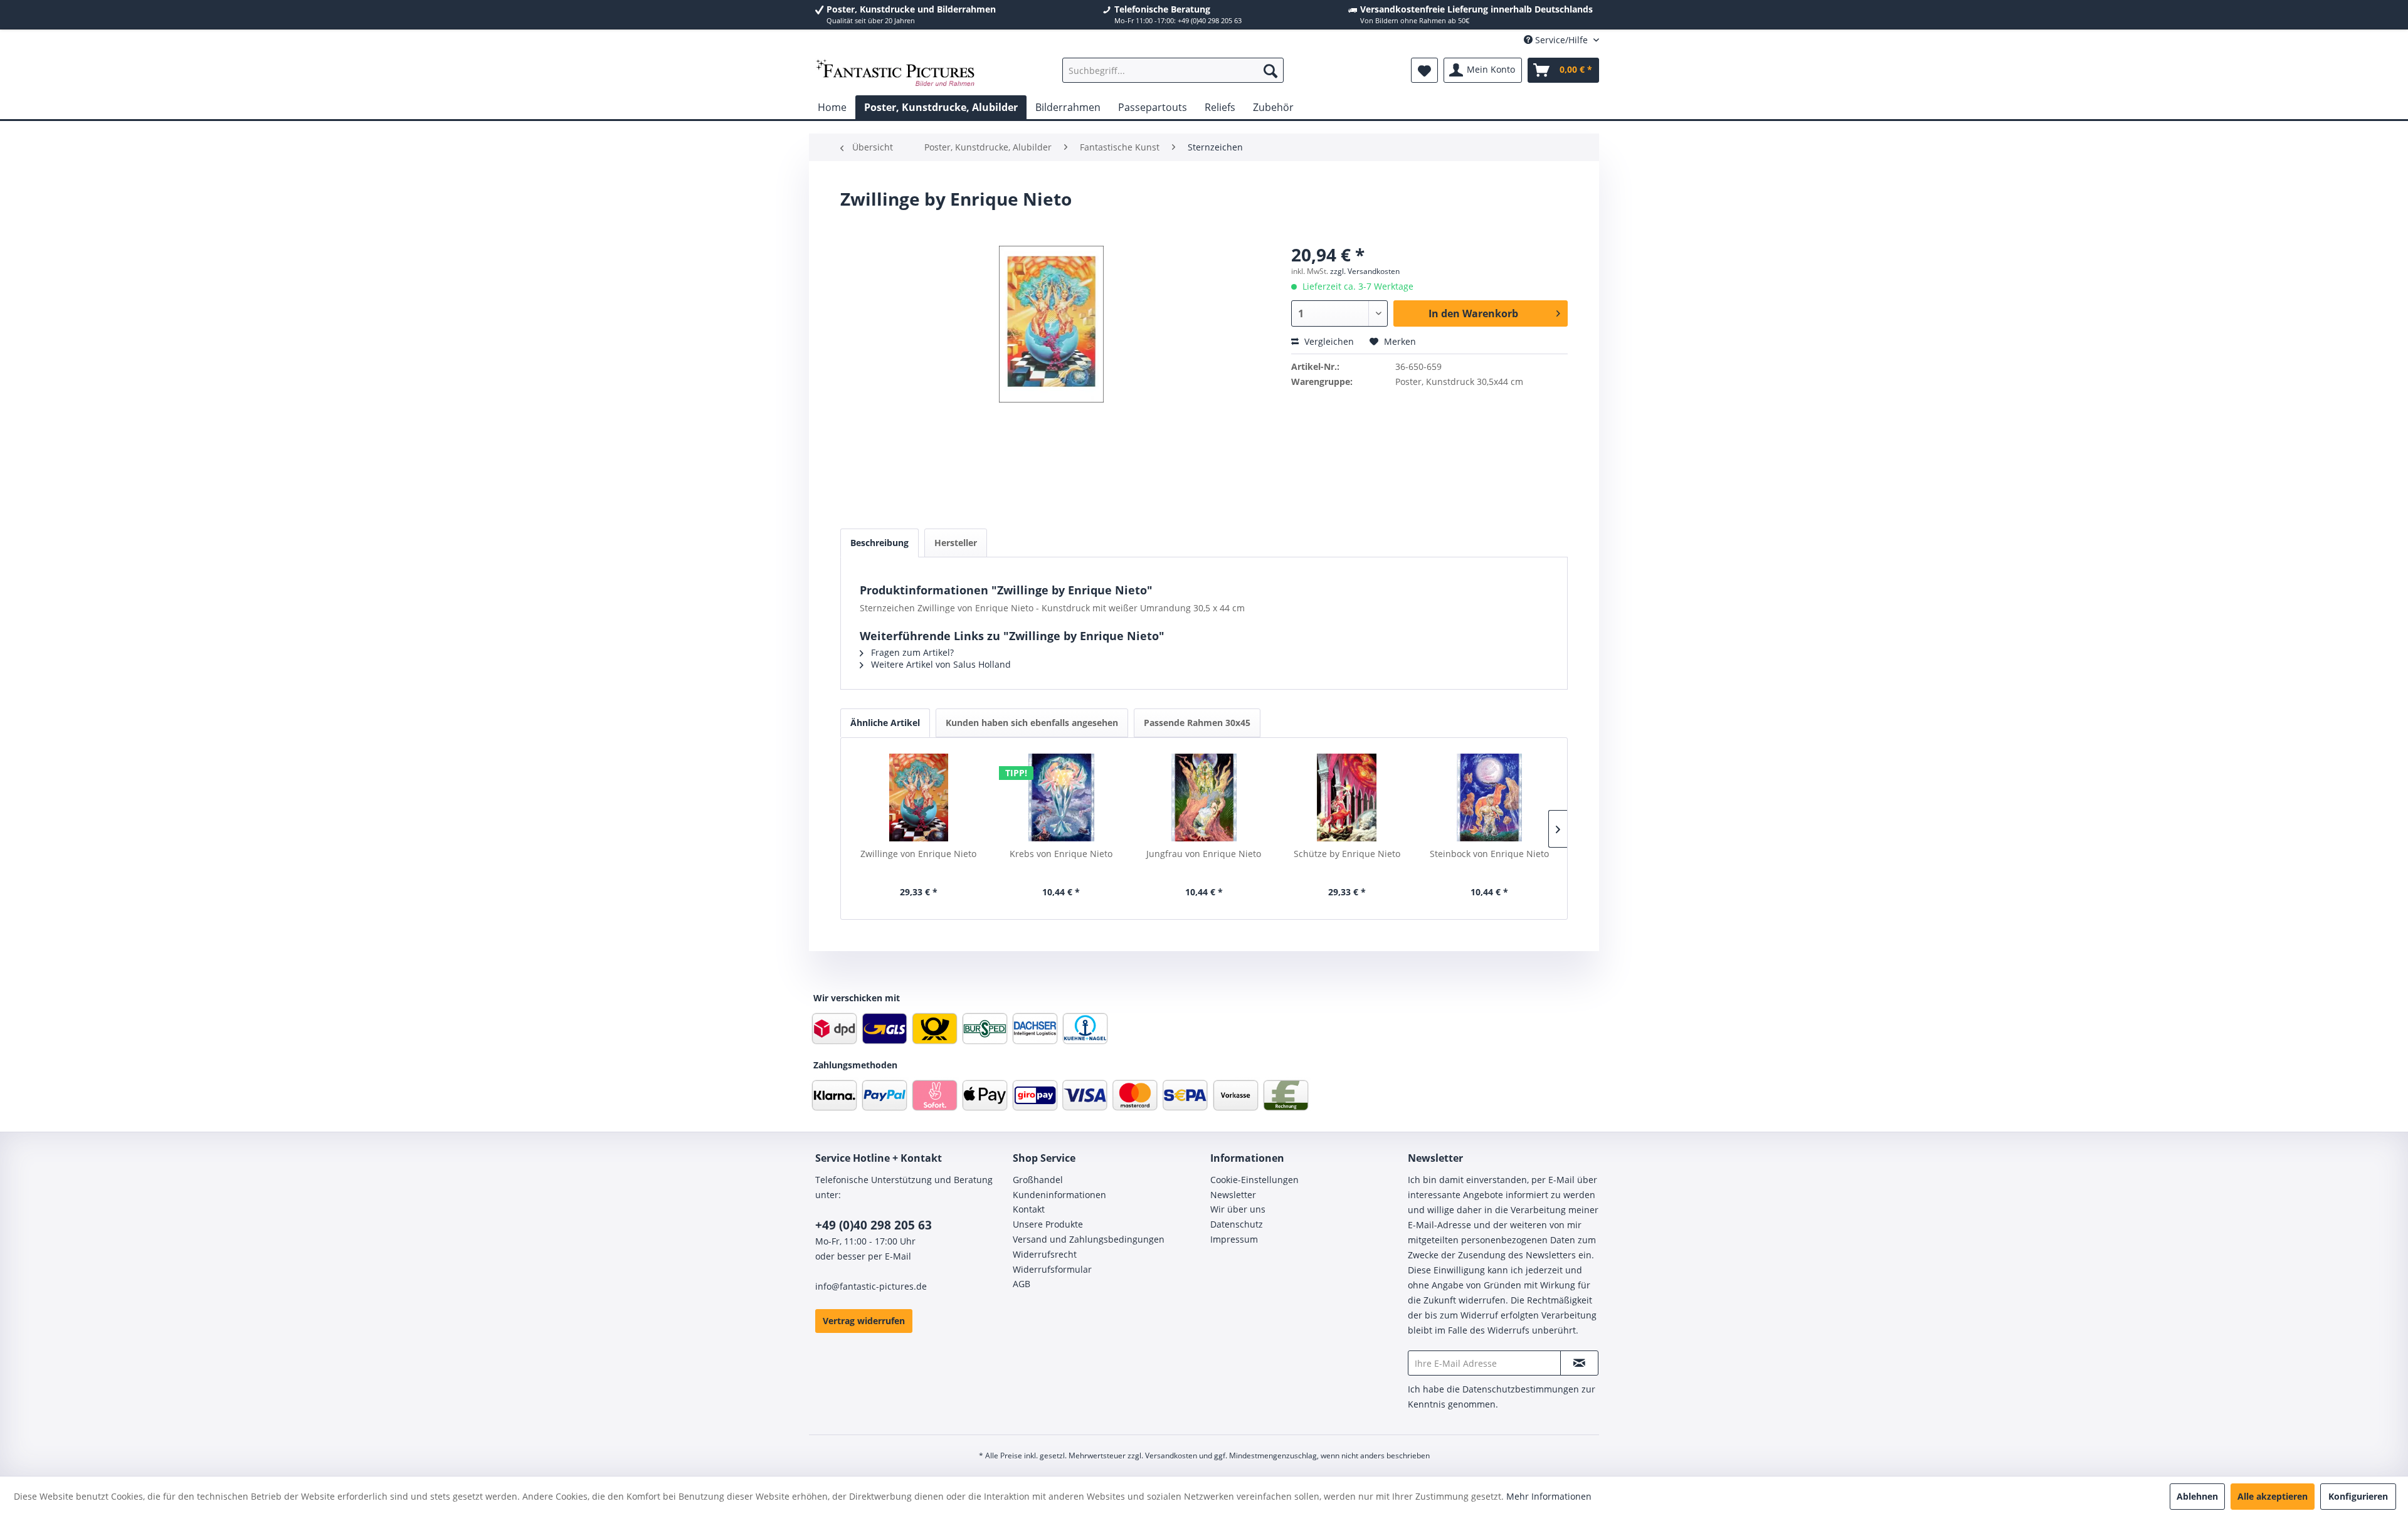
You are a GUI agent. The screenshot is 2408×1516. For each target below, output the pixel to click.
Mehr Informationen (1549, 1496)
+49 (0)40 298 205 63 (874, 1225)
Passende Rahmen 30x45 (1197, 723)
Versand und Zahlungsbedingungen (1089, 1239)
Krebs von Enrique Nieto (1061, 854)
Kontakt (1029, 1209)
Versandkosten (1171, 1455)
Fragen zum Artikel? (911, 652)
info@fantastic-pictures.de (871, 1286)
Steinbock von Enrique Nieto (1489, 854)
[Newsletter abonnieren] (1579, 1363)
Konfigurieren (2358, 1496)
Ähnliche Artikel (885, 723)
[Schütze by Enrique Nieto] (1347, 797)
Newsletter (1233, 1195)
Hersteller (956, 543)
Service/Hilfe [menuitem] (1561, 40)
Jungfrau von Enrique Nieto (1204, 854)
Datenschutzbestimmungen (1521, 1389)
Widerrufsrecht (1045, 1254)
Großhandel (1038, 1180)
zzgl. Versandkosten (1365, 271)
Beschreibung (879, 543)
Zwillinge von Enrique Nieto (918, 854)
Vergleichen (1328, 341)
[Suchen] (1270, 70)
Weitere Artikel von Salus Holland (940, 664)
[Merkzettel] (1424, 70)
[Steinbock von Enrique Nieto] (1489, 797)
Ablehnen (2197, 1496)
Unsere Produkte (1048, 1224)
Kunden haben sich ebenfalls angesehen (1032, 723)
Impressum (1234, 1239)
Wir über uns (1238, 1209)
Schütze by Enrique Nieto (1347, 854)
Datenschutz (1237, 1224)
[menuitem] (1173, 70)
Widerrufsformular (1052, 1269)
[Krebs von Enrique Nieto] (1062, 797)
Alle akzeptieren (2273, 1496)
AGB (1022, 1284)
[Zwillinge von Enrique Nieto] (919, 797)
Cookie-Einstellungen (1254, 1180)
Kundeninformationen (1059, 1195)
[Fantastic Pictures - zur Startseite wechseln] (895, 73)
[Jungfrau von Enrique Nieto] (1204, 797)
